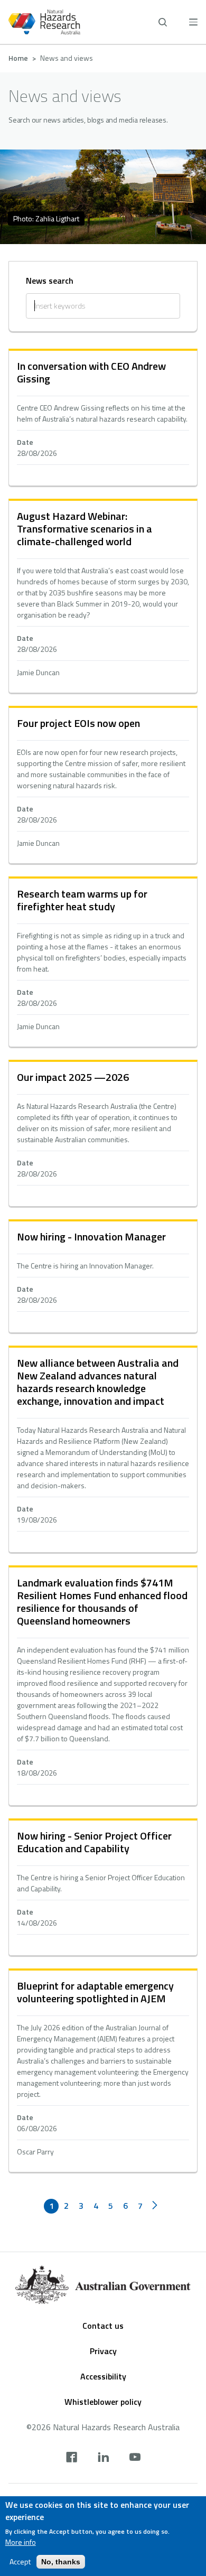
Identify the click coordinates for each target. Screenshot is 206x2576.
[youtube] (135, 2458)
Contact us (103, 2326)
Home (18, 58)
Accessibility (103, 2376)
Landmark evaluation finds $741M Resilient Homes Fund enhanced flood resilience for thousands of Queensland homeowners (102, 1602)
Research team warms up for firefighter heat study (82, 900)
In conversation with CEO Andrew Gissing (91, 372)
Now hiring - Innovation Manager (91, 1236)
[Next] (155, 2206)
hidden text (103, 418)
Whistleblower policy (103, 2402)
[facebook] (72, 2458)
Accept (20, 2562)
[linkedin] (103, 2458)
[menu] (193, 22)
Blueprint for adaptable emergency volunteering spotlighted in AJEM (95, 1992)
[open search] (163, 22)
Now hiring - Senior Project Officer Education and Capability (94, 1842)
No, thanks (61, 2562)
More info (21, 2542)
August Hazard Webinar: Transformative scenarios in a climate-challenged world (85, 529)
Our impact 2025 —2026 (73, 1077)
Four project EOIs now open (78, 723)
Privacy (103, 2351)
